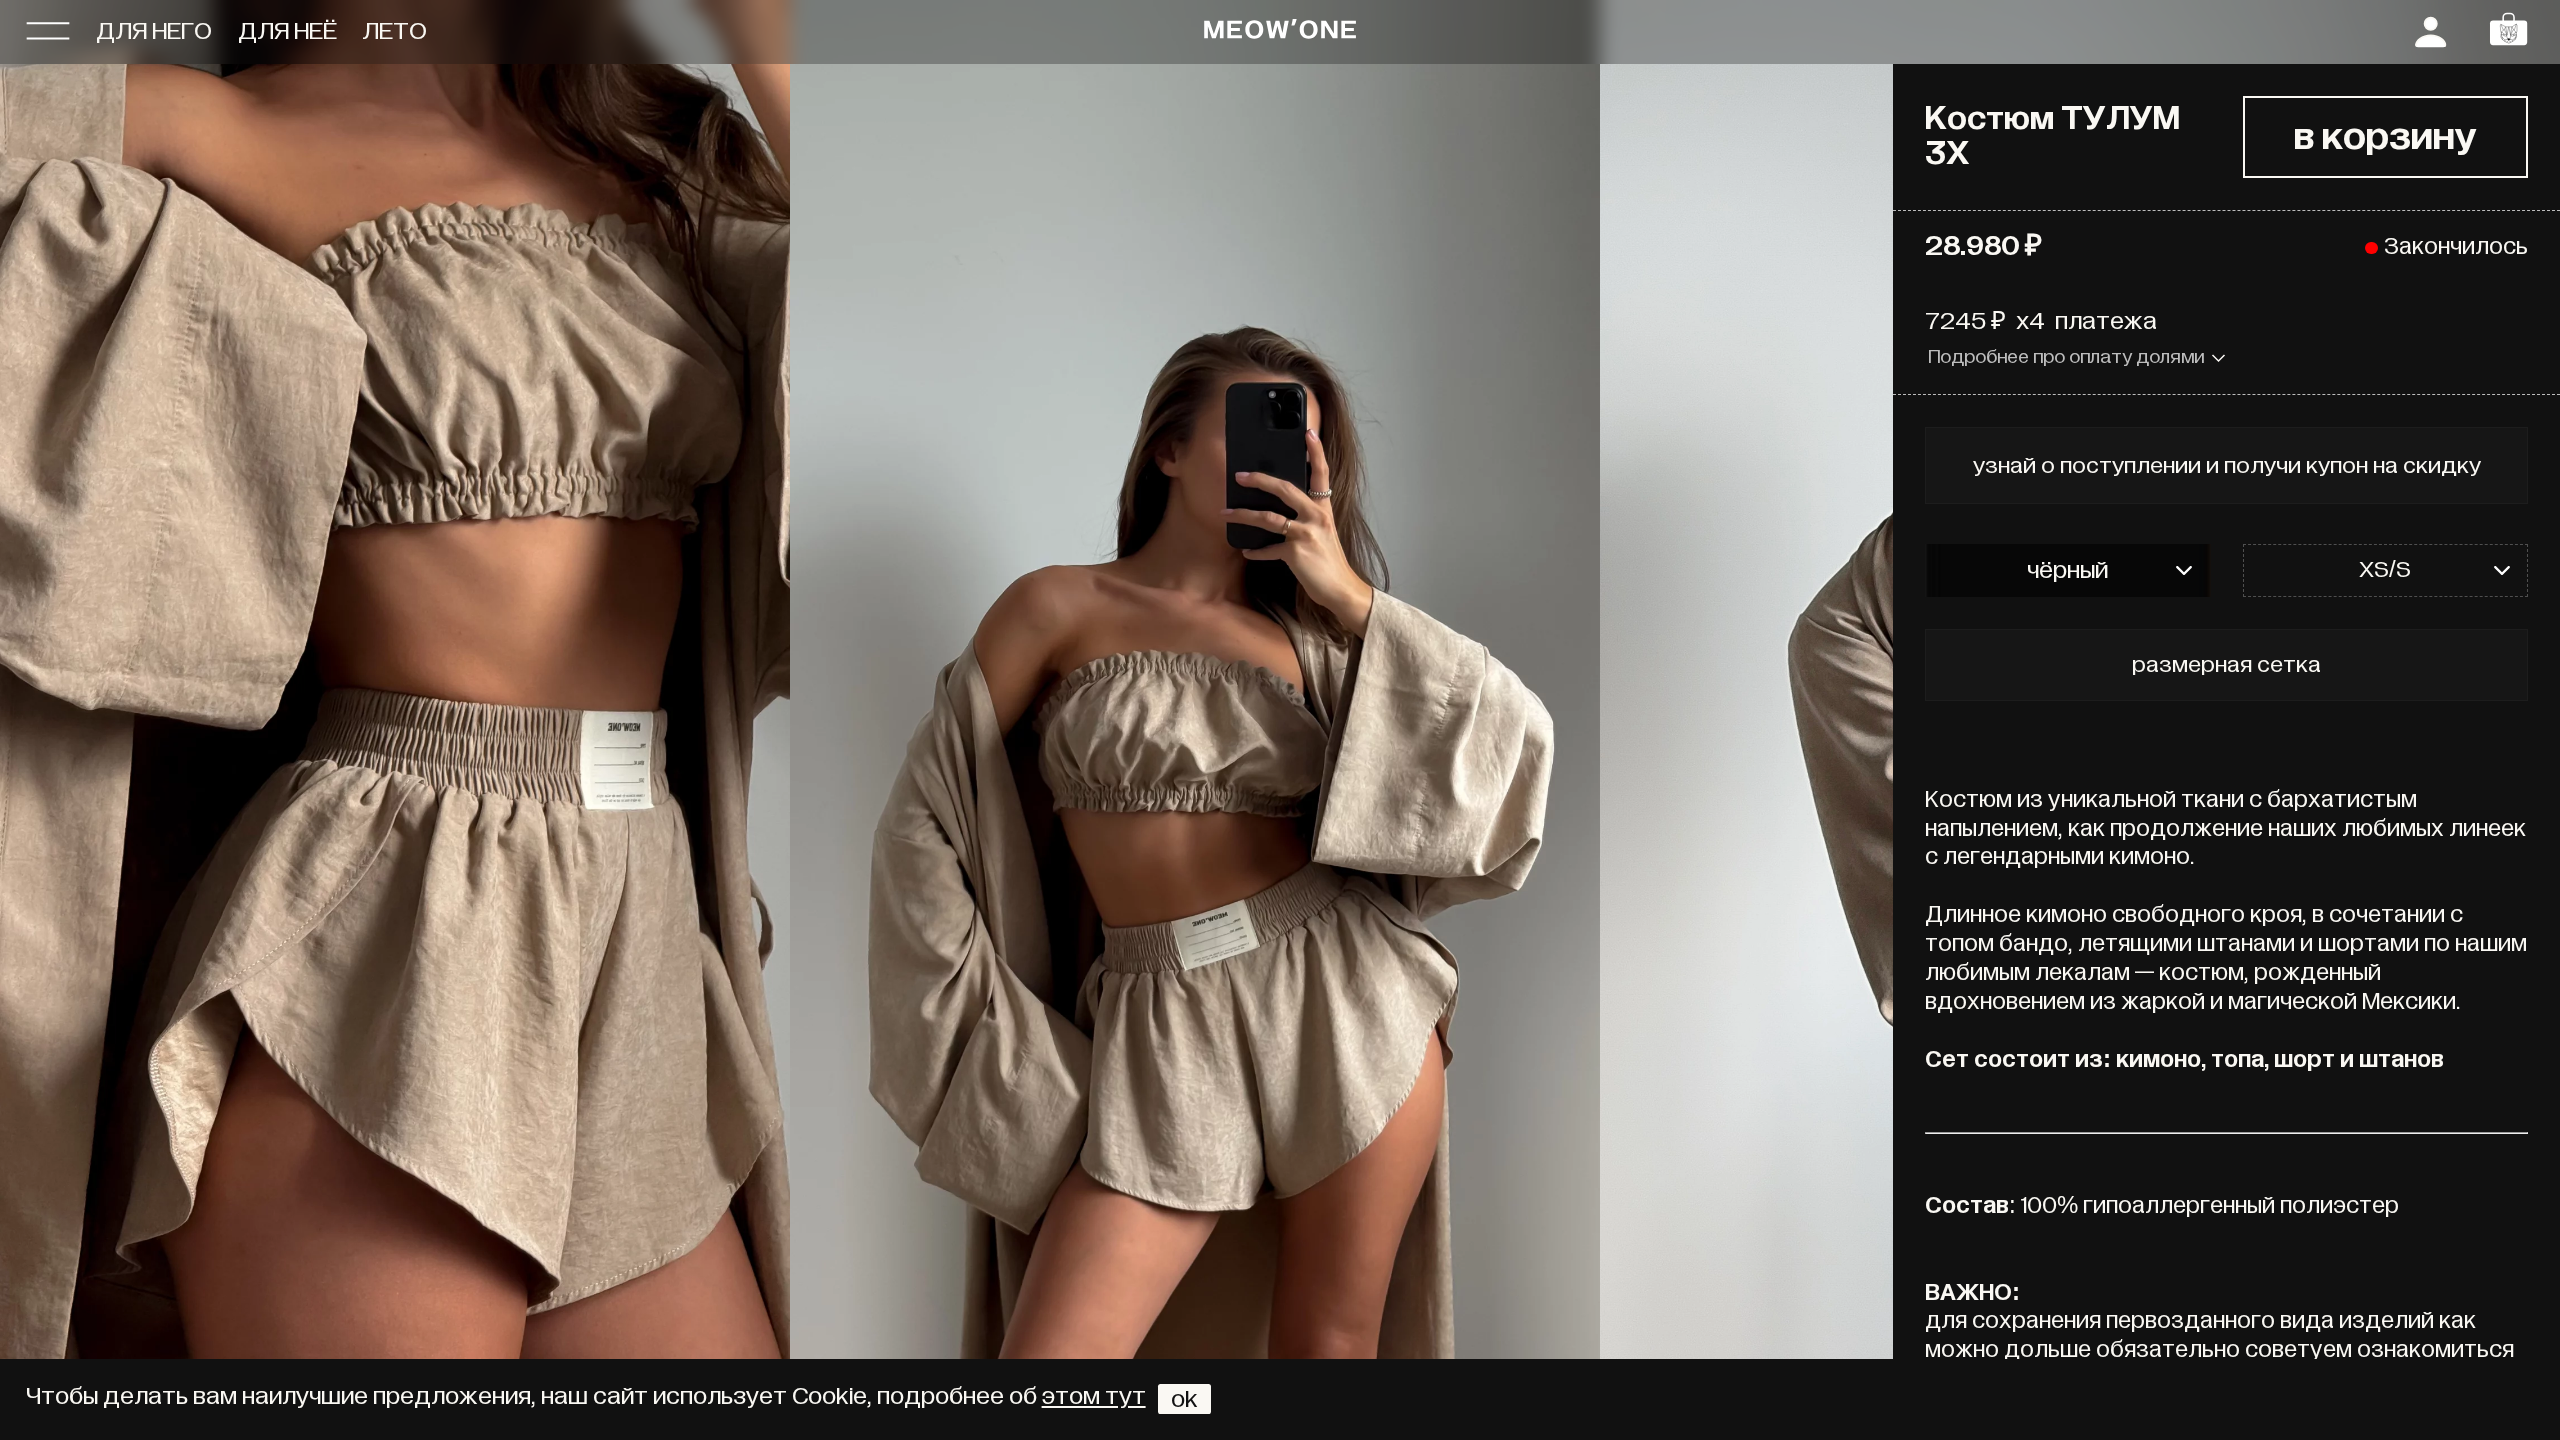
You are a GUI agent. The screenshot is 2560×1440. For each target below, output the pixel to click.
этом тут (1094, 1396)
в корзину (2385, 137)
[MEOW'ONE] (1280, 31)
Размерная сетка (2226, 665)
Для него (154, 31)
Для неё (287, 31)
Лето (394, 31)
